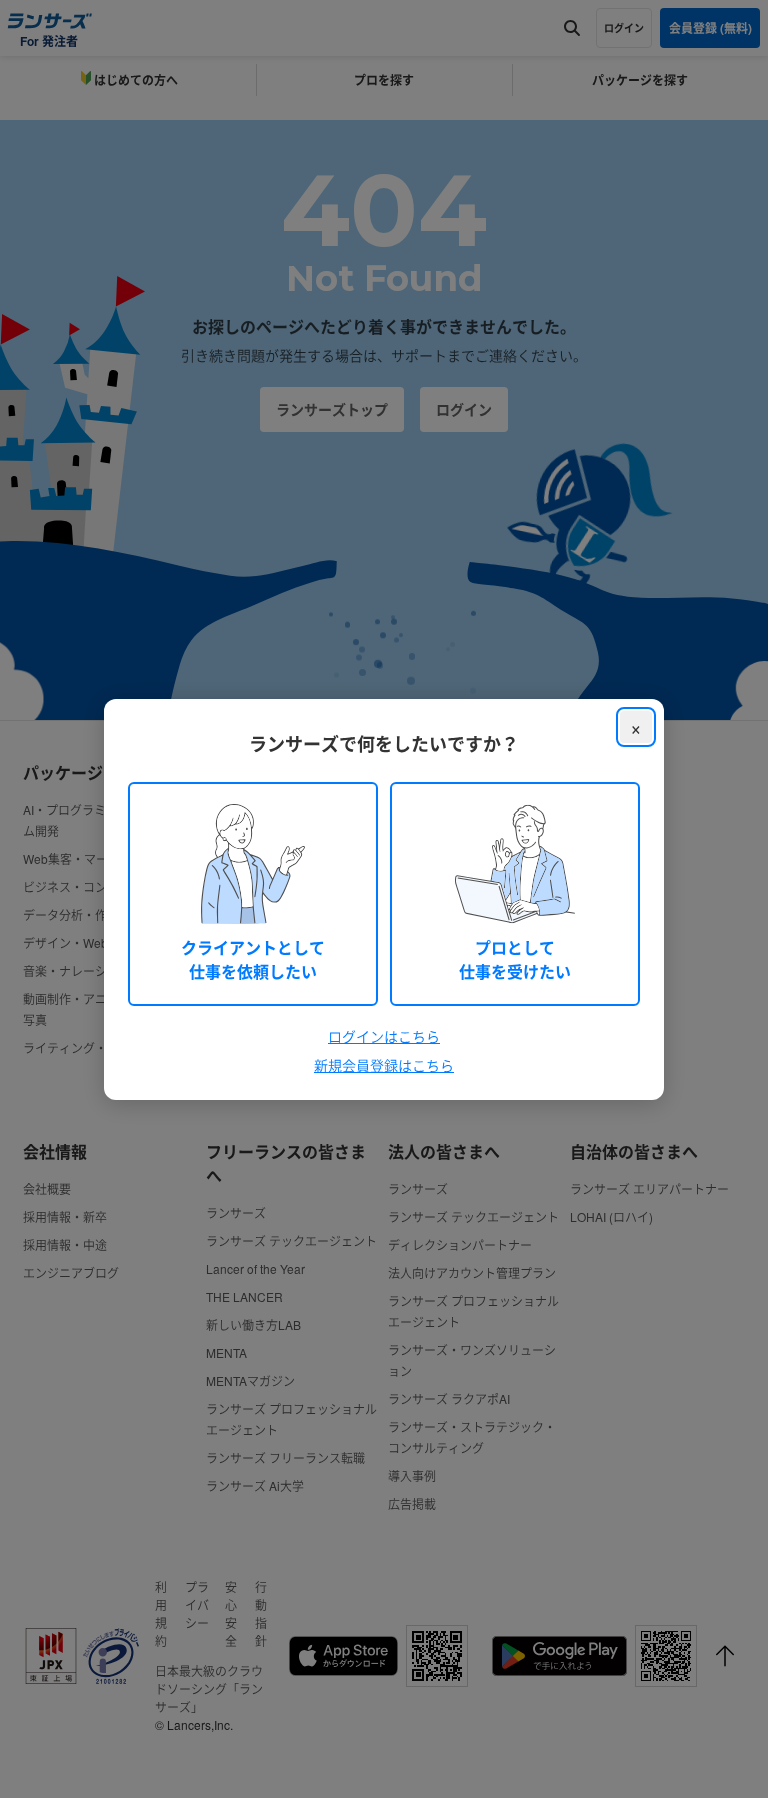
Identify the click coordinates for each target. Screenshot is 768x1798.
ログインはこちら (384, 1036)
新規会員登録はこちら (384, 1065)
